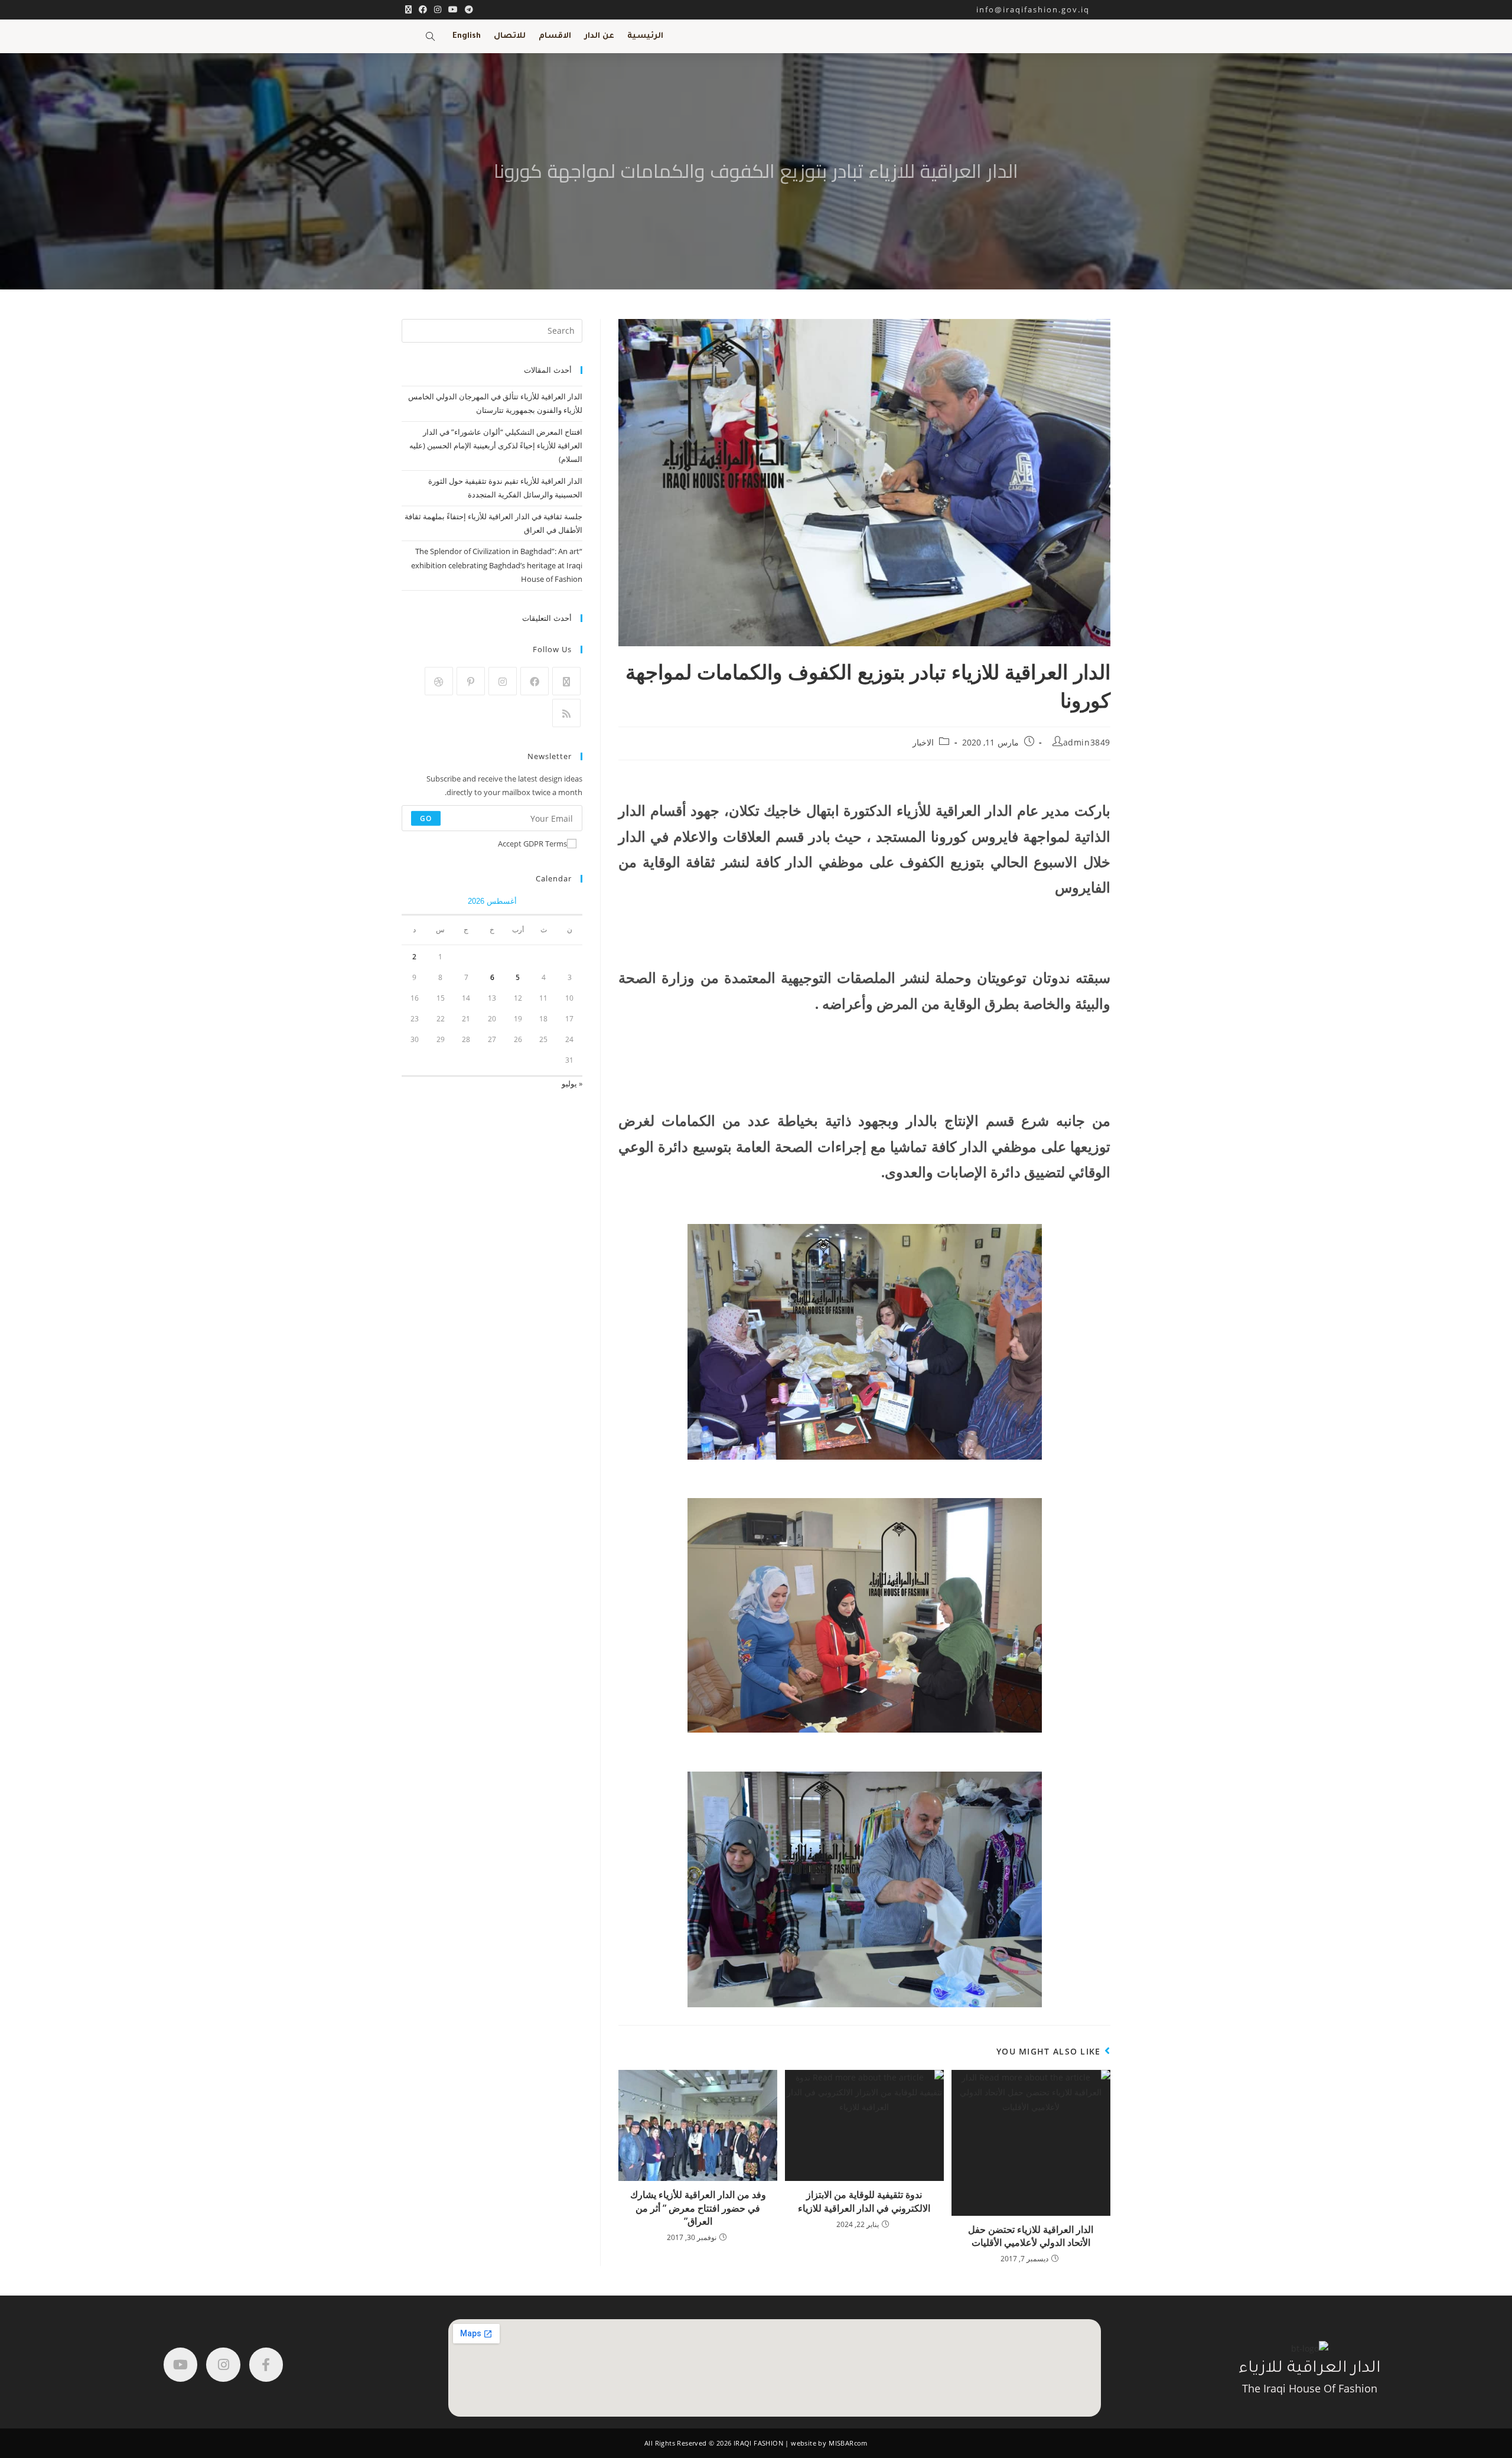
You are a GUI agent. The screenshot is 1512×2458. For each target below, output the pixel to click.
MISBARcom (848, 2443)
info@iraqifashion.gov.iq (1043, 9)
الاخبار (923, 742)
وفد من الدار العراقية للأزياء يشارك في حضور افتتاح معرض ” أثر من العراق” (698, 2208)
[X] (566, 681)
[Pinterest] (471, 681)
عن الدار (599, 36)
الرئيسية (645, 36)
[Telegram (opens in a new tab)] (467, 9)
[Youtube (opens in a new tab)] (453, 9)
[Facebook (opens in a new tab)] (423, 9)
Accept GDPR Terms (532, 844)
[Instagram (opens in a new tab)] (438, 9)
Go (426, 818)
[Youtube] (180, 2364)
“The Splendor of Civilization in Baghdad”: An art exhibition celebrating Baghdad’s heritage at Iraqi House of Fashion (497, 565)
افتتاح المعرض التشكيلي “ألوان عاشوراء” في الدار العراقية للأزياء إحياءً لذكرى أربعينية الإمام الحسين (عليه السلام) (496, 446)
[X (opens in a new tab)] (408, 9)
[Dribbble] (439, 681)
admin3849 (1087, 742)
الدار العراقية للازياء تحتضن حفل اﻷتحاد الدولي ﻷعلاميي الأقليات (1031, 2236)
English (467, 36)
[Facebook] (535, 681)
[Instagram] (503, 681)
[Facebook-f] (266, 2364)
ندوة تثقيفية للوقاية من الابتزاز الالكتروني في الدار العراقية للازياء (864, 2201)
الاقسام (555, 36)
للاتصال (510, 36)
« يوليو (572, 1083)
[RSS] (566, 713)
